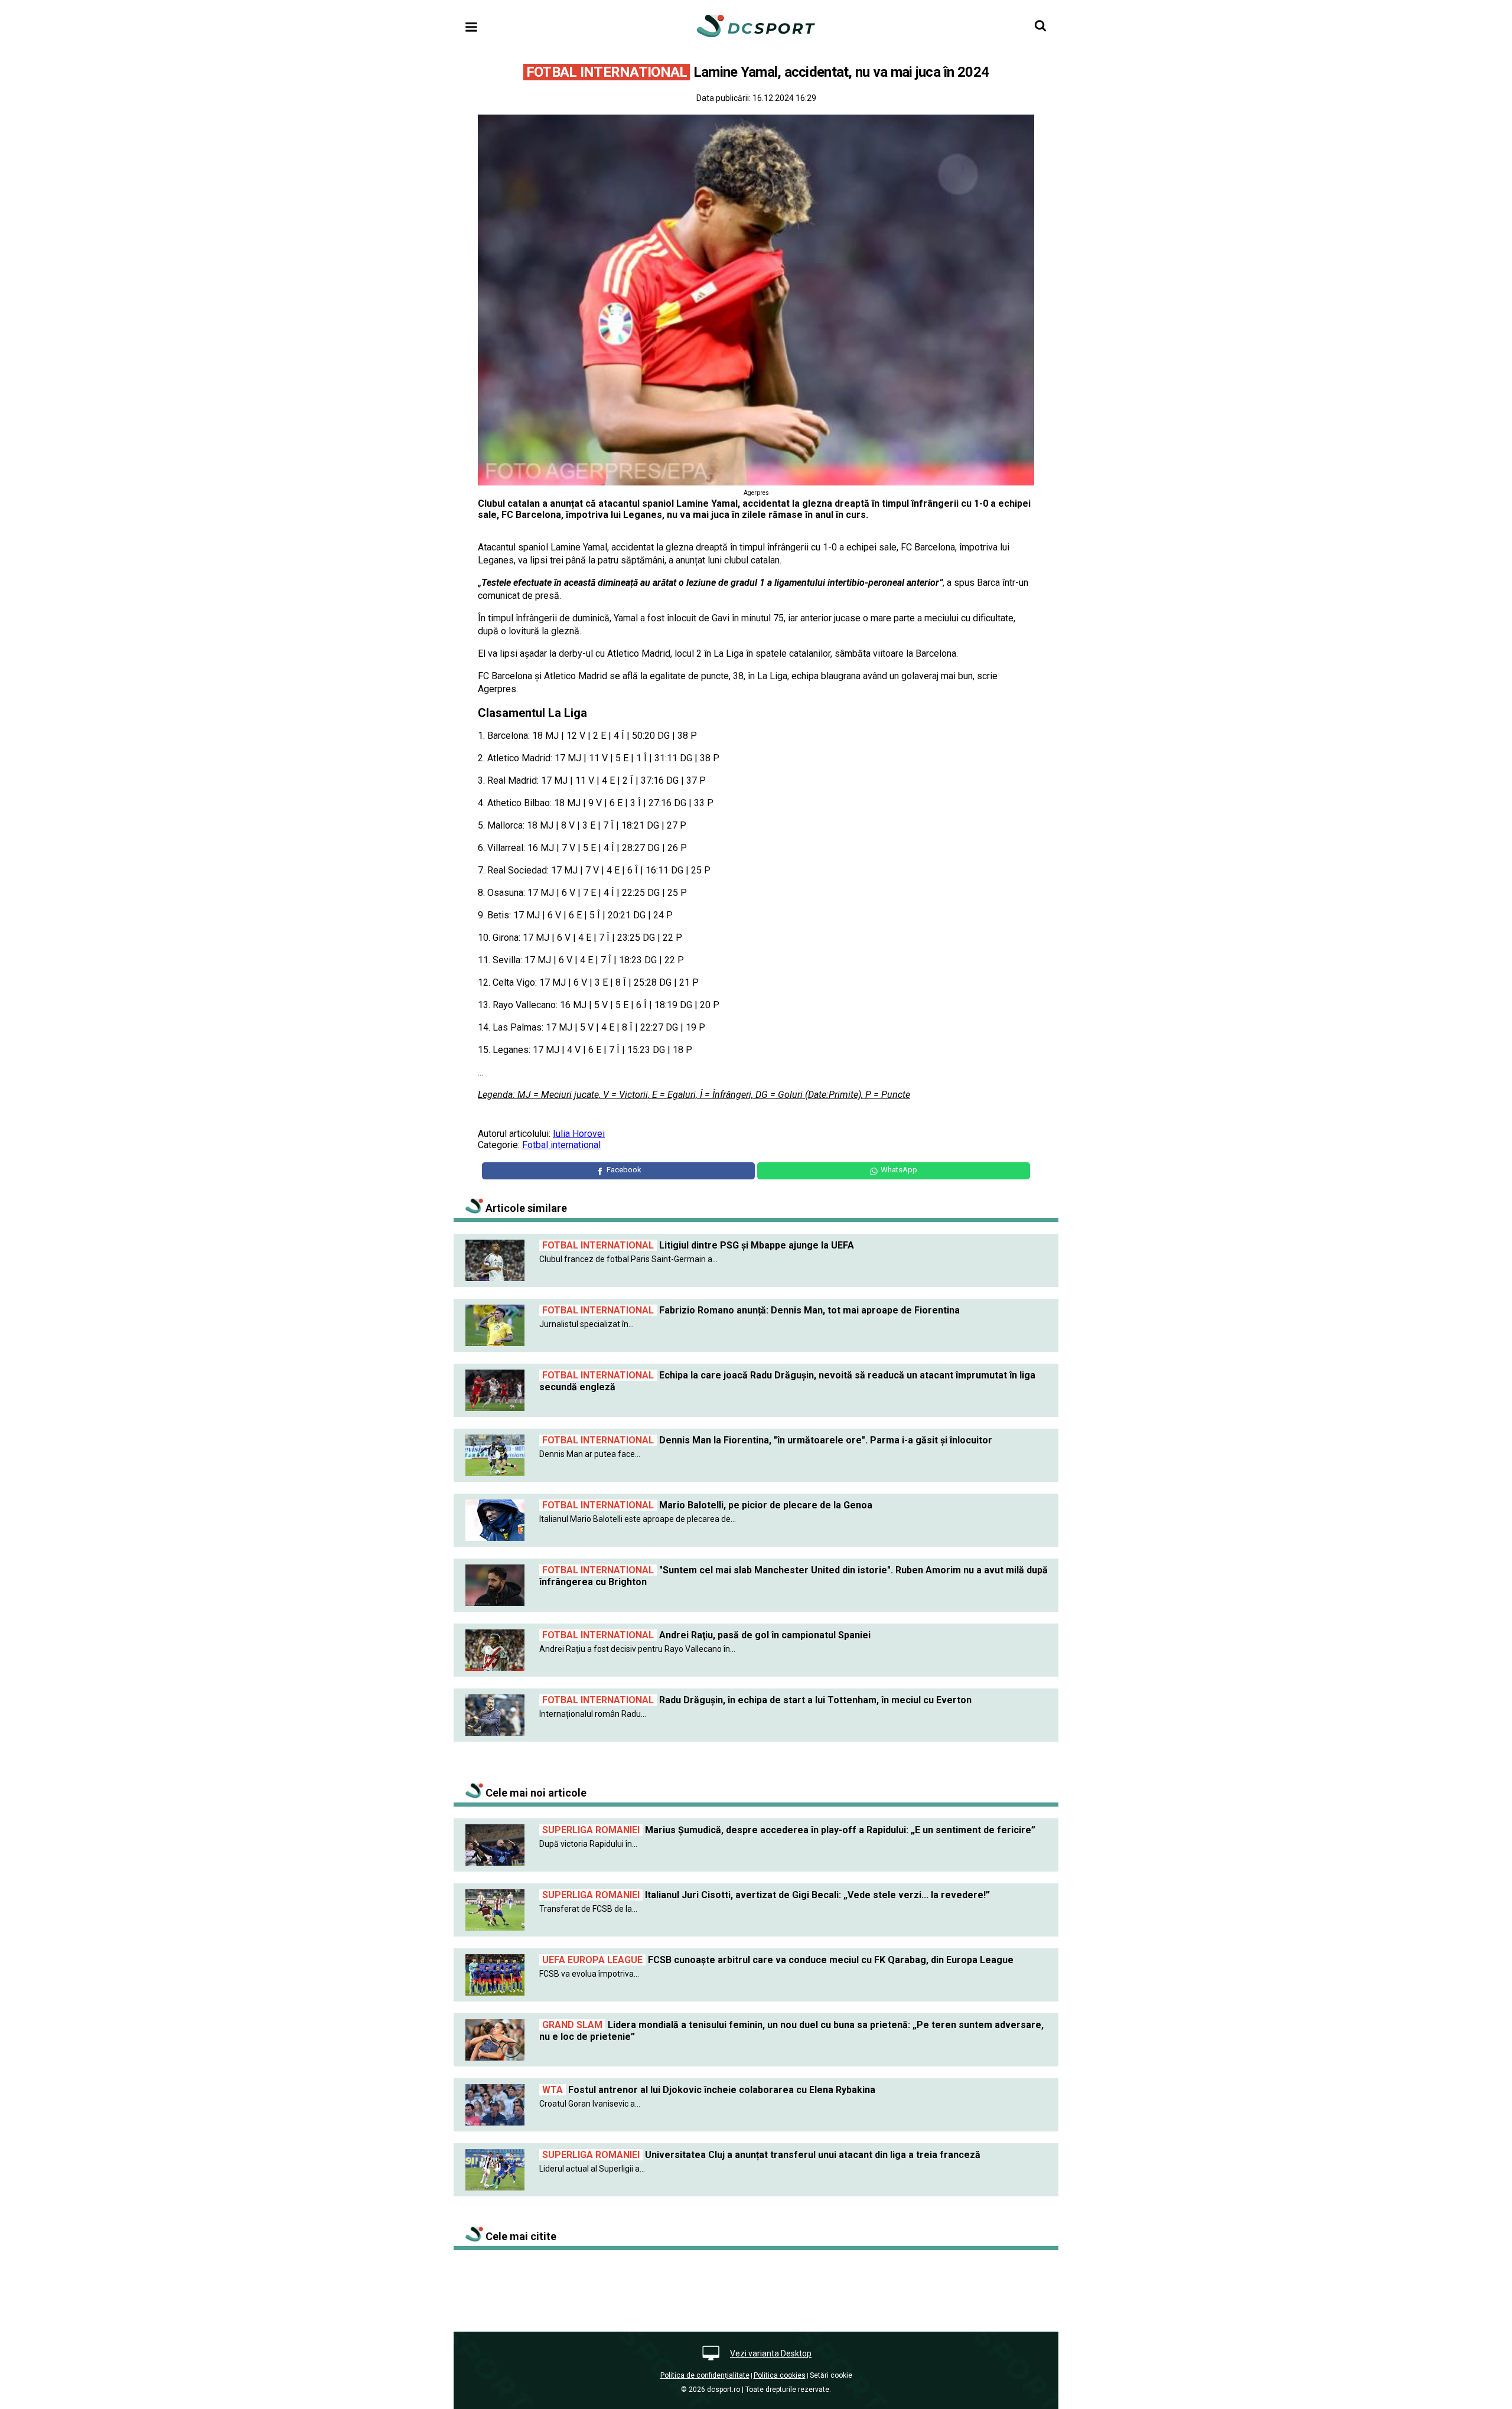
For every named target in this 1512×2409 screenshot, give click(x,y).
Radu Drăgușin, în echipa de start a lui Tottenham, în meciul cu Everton (757, 1700)
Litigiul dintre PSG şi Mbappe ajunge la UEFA (698, 1245)
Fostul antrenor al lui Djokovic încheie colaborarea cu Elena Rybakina (709, 2090)
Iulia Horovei (579, 1134)
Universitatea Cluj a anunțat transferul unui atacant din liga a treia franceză (761, 2155)
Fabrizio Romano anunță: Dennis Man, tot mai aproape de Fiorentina (751, 1310)
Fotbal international (561, 1145)
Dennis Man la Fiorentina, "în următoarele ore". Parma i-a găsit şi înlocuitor (767, 1440)
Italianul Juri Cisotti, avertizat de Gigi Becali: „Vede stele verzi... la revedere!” (766, 1895)
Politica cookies (780, 2375)
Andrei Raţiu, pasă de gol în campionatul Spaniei (706, 1635)
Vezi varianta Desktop (771, 2353)
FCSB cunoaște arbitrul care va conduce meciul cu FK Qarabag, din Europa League (778, 1960)
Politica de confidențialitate (705, 2375)
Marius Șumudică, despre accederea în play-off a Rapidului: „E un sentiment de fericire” (789, 1830)
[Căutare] (1040, 26)
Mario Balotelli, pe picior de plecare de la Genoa (707, 1505)
